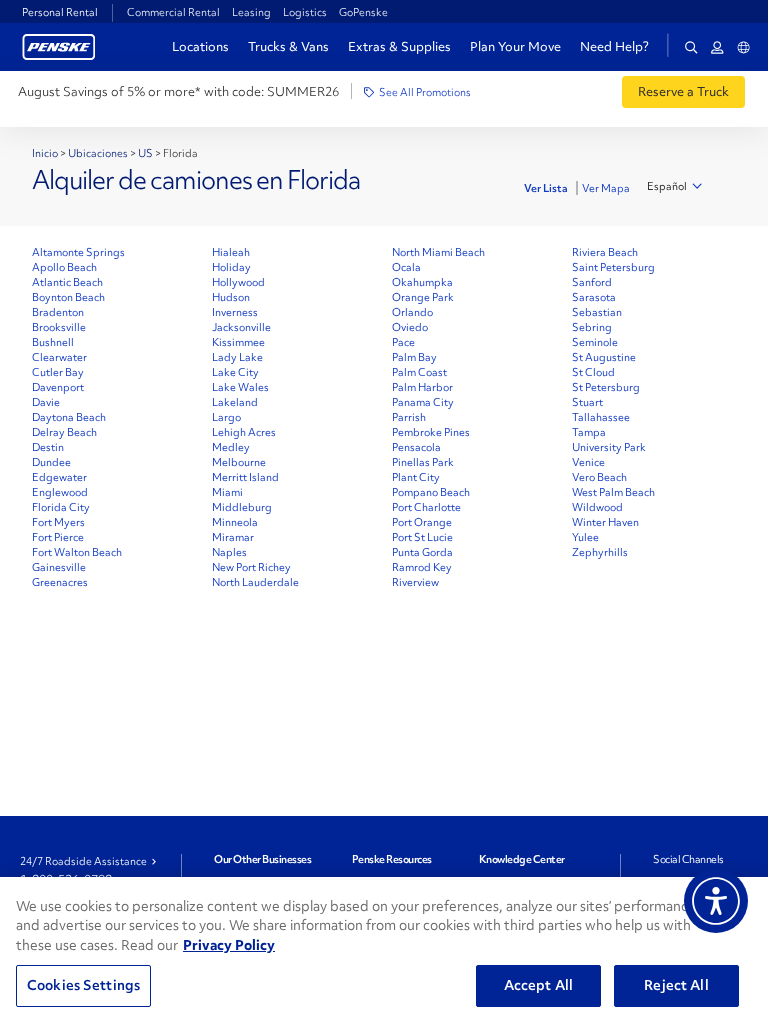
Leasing (251, 12)
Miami (227, 492)
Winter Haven (605, 522)
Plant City (416, 477)
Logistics (305, 12)
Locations (200, 46)
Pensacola (416, 447)
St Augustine (604, 357)
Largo (226, 417)
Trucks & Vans (288, 46)
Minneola (235, 522)
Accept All (538, 985)
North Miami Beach (438, 252)
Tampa (589, 432)
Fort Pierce (58, 537)
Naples (229, 552)
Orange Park (423, 297)
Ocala (406, 267)
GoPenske (363, 12)
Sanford (592, 282)
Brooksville (59, 327)
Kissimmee (238, 342)
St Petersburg (606, 387)
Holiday (231, 267)
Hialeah (231, 252)
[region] (384, 952)
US (145, 153)
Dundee (51, 462)
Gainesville (59, 567)
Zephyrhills (600, 552)
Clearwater (59, 357)
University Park (609, 447)
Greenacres (60, 582)
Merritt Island (245, 477)
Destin (48, 447)
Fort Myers (58, 522)
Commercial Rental (173, 12)
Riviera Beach (605, 252)
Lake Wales (240, 387)
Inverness (235, 312)
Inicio (45, 153)
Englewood (60, 492)
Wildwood (597, 507)
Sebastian (597, 312)
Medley (231, 447)
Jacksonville (241, 327)
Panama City (423, 402)
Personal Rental (60, 12)
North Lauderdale (255, 582)
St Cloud (593, 372)
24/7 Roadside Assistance (83, 861)
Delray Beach (64, 432)
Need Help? (614, 47)
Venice (588, 462)
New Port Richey (251, 567)
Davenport (58, 387)
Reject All (676, 985)
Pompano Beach (431, 492)
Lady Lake (237, 357)
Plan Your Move (515, 46)
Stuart (587, 402)
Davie (46, 402)
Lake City (235, 372)
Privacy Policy (229, 945)
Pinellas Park (423, 462)
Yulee (585, 537)
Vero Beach (599, 477)
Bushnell (53, 342)
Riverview (415, 582)
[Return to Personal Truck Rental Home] (59, 44)
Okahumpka (422, 282)
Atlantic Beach (67, 282)
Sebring (592, 327)
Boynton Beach (68, 297)
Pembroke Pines (431, 432)
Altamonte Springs (78, 252)
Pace (403, 342)
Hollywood (238, 282)
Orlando (412, 312)
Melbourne (239, 462)
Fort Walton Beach (77, 552)
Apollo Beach (64, 267)
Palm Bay (414, 357)
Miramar (233, 537)
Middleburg (242, 507)
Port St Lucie (422, 537)
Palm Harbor (422, 387)
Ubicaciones (98, 153)
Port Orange (422, 522)
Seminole (595, 342)
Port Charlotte (426, 507)
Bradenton (58, 312)
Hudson (231, 297)
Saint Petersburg (613, 267)
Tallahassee (601, 417)
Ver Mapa (606, 188)
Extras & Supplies (399, 46)
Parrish (409, 417)
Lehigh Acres (244, 432)
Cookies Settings (83, 985)
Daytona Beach (69, 417)
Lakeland (235, 402)
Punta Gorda (422, 552)
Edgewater (59, 477)
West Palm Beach (613, 492)
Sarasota (594, 297)
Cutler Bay (58, 372)
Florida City (61, 507)
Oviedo (410, 327)
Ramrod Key (422, 567)
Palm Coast (419, 372)
